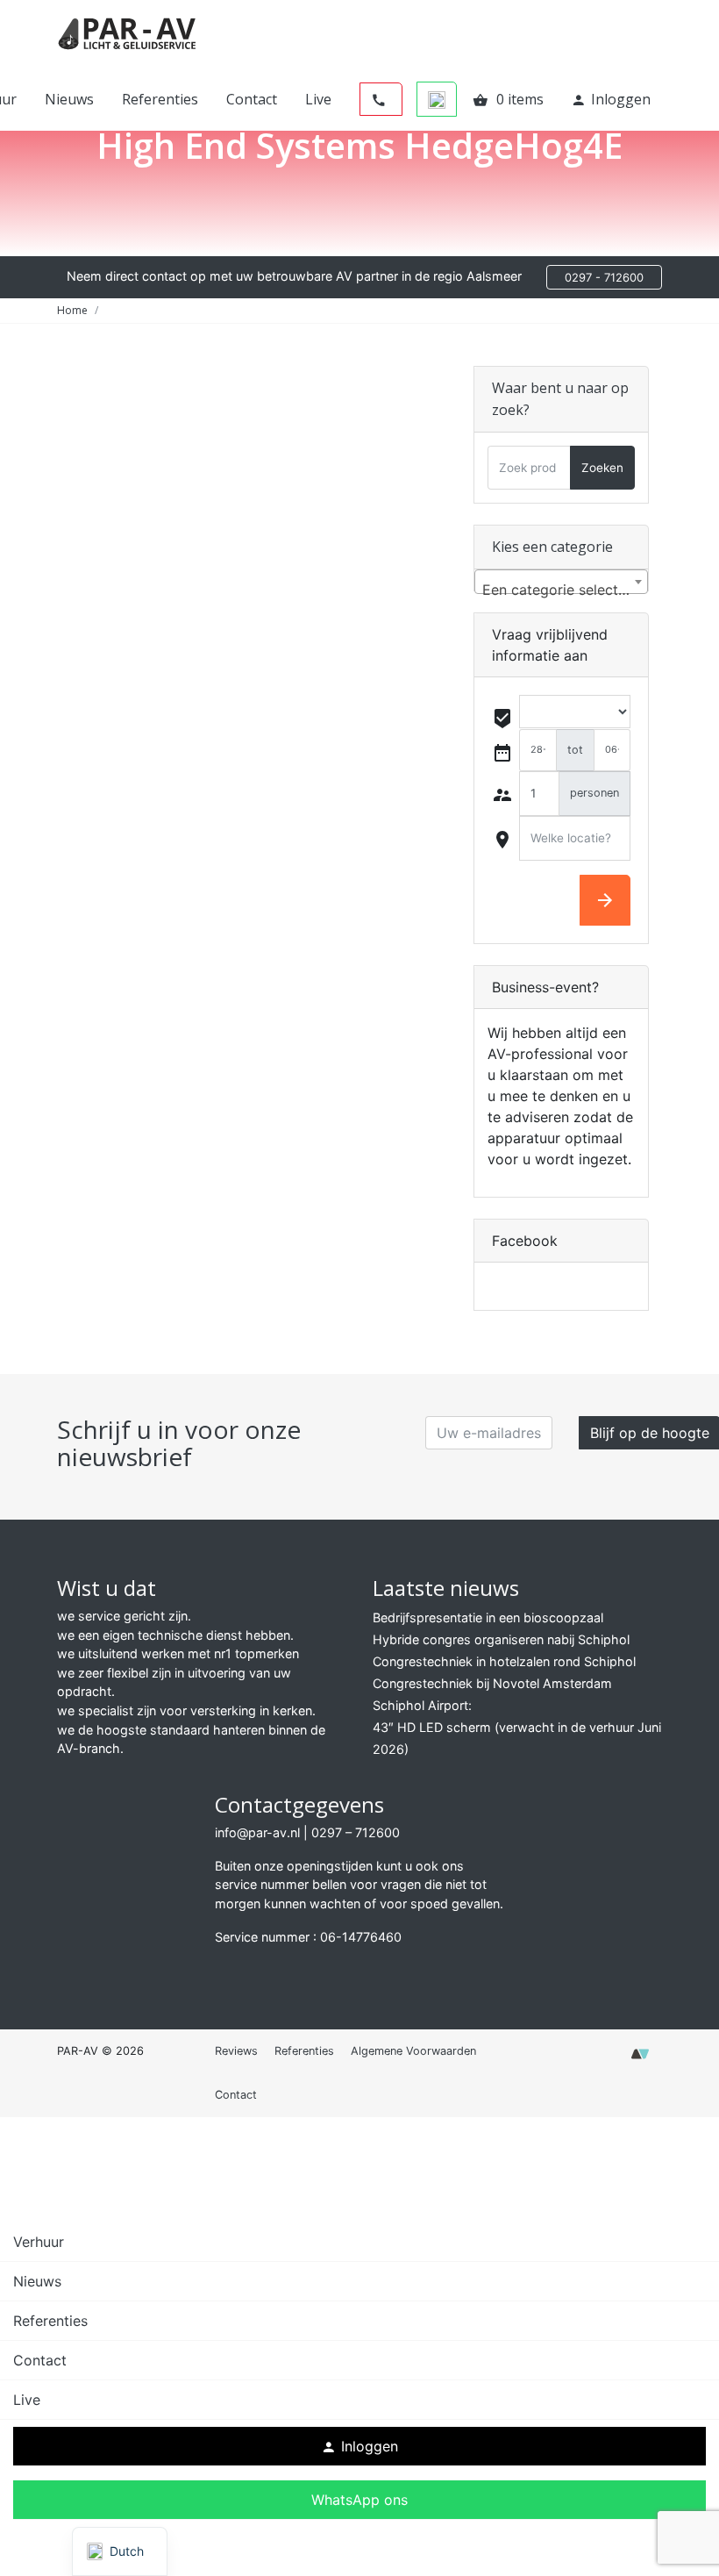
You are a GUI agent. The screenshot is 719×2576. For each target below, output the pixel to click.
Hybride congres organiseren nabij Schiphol (501, 1639)
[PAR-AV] (127, 32)
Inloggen (611, 99)
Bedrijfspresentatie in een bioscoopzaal (488, 1617)
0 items (508, 99)
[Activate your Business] (640, 2059)
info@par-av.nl (257, 1832)
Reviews (236, 2051)
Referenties (160, 99)
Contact (252, 99)
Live (318, 99)
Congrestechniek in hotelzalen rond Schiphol (504, 1661)
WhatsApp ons (359, 2500)
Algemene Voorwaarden (413, 2051)
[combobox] (561, 582)
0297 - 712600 (604, 277)
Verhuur (39, 2242)
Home (72, 310)
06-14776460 (361, 1937)
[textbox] (561, 590)
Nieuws (69, 99)
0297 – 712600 (356, 1832)
